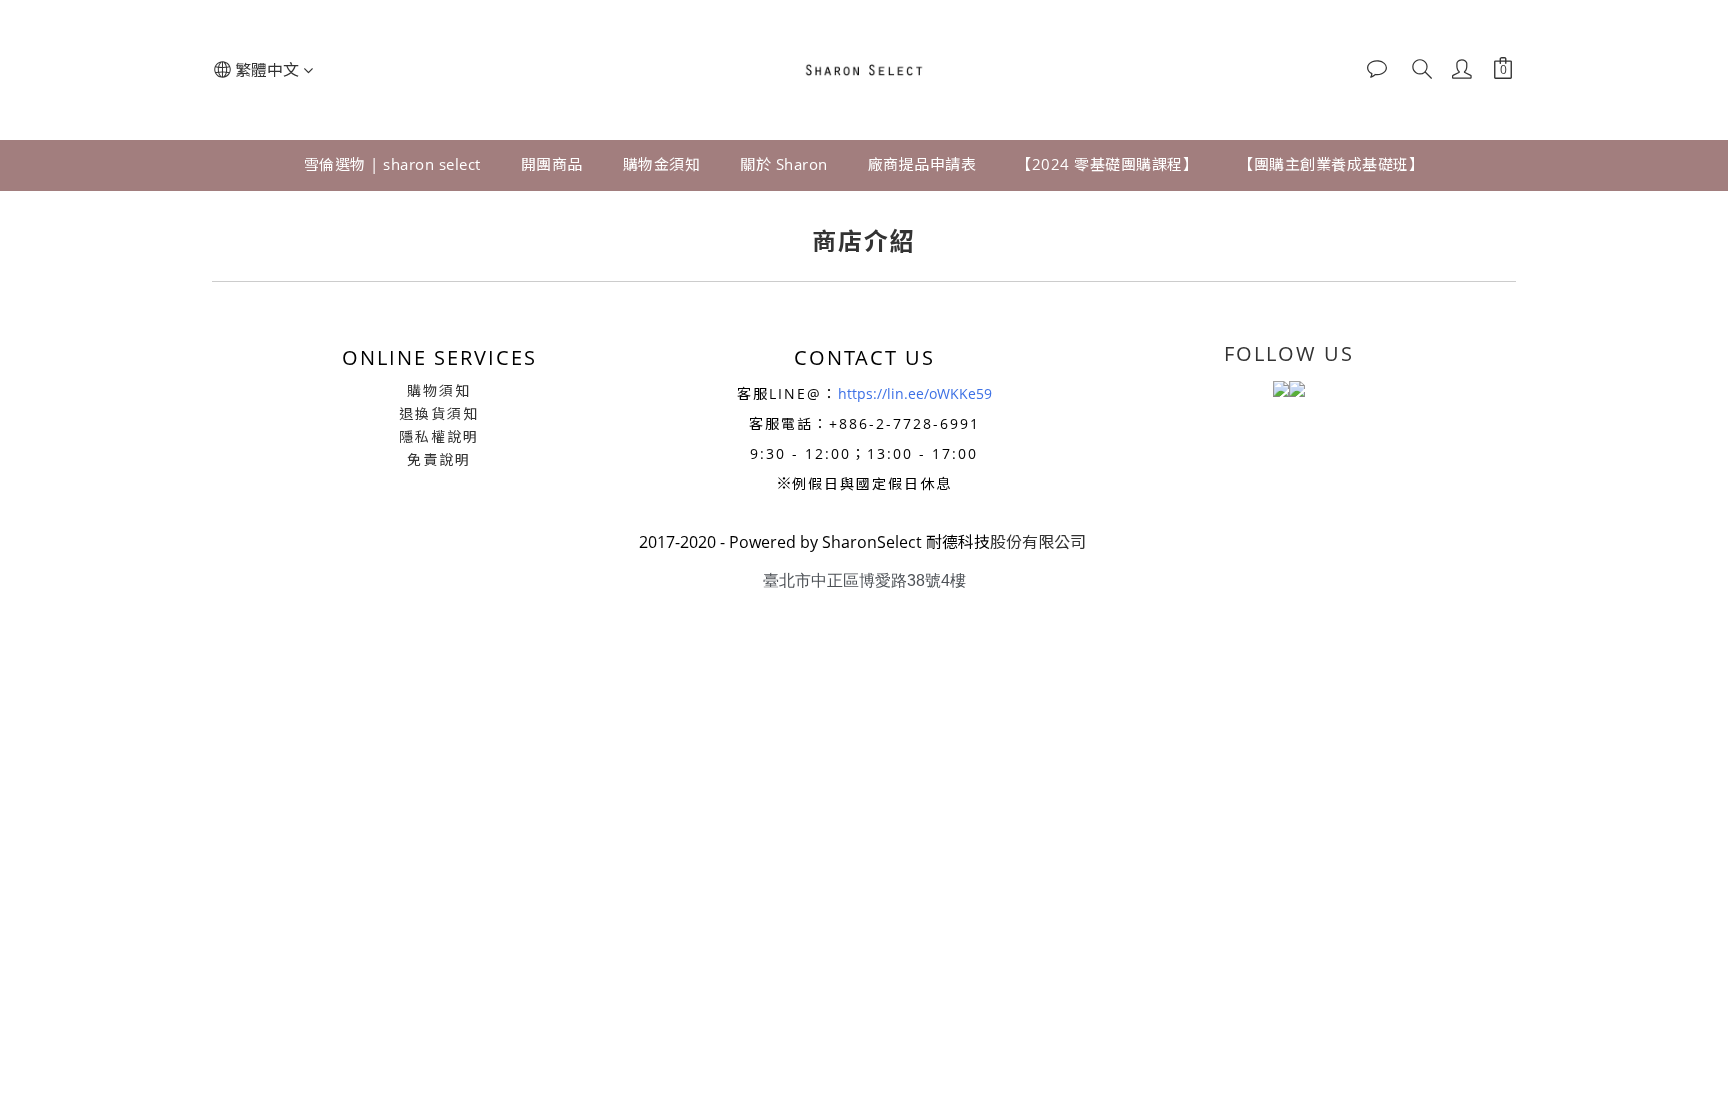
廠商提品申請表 (922, 164)
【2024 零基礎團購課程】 (1107, 164)
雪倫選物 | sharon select (392, 164)
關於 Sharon (784, 164)
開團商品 (552, 164)
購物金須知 (662, 164)
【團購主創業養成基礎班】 (1331, 164)
